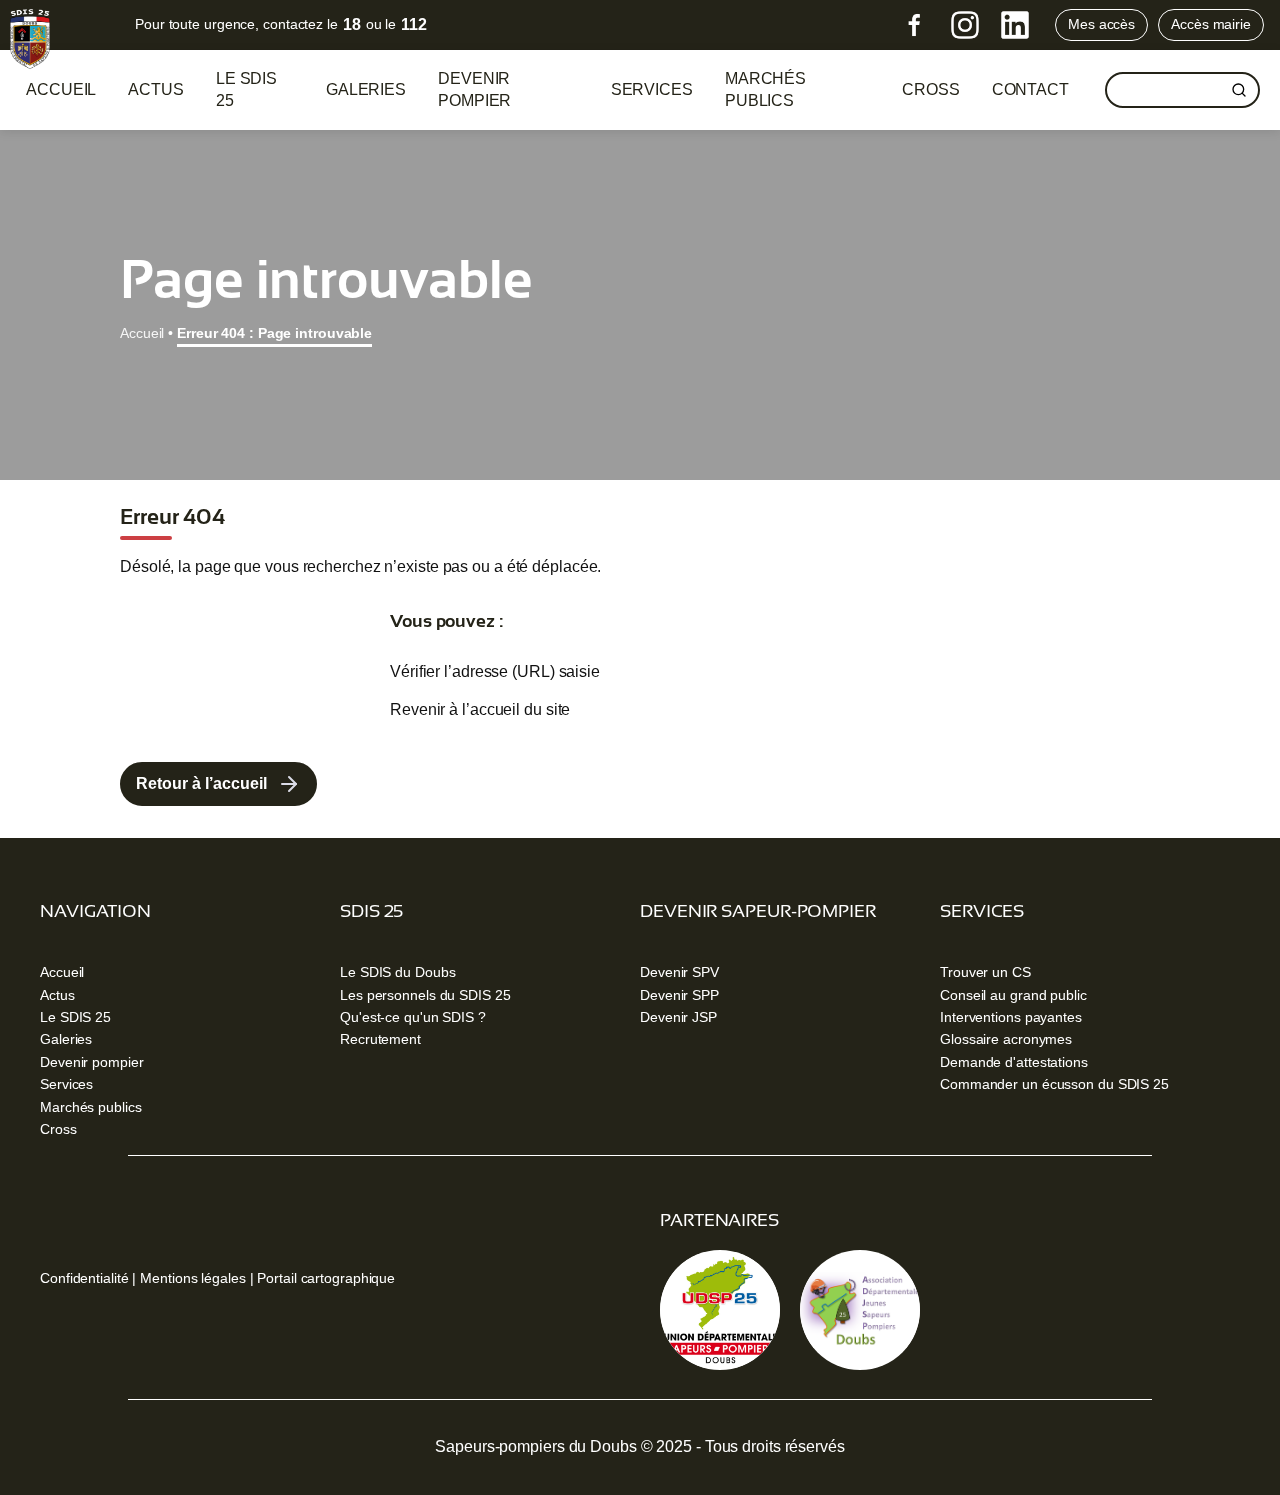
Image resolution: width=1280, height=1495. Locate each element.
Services (652, 89)
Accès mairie (1211, 24)
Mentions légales (192, 1278)
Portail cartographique (326, 1278)
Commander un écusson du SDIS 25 (1054, 1084)
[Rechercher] (1239, 90)
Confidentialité (84, 1278)
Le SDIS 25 (246, 89)
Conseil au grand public (1013, 995)
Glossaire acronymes (1006, 1039)
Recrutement (380, 1039)
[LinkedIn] (1015, 25)
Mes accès (1101, 24)
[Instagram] (965, 25)
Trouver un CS (985, 972)
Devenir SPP (679, 995)
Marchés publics (765, 89)
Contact (1030, 89)
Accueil (61, 89)
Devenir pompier (474, 89)
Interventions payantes (1011, 1017)
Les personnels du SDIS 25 (425, 995)
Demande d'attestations (1014, 1062)
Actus (156, 89)
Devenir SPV (679, 972)
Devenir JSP (678, 1017)
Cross (58, 1129)
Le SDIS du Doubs (397, 972)
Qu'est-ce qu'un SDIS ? (413, 1017)
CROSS (931, 89)
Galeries (366, 89)
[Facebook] (915, 25)
